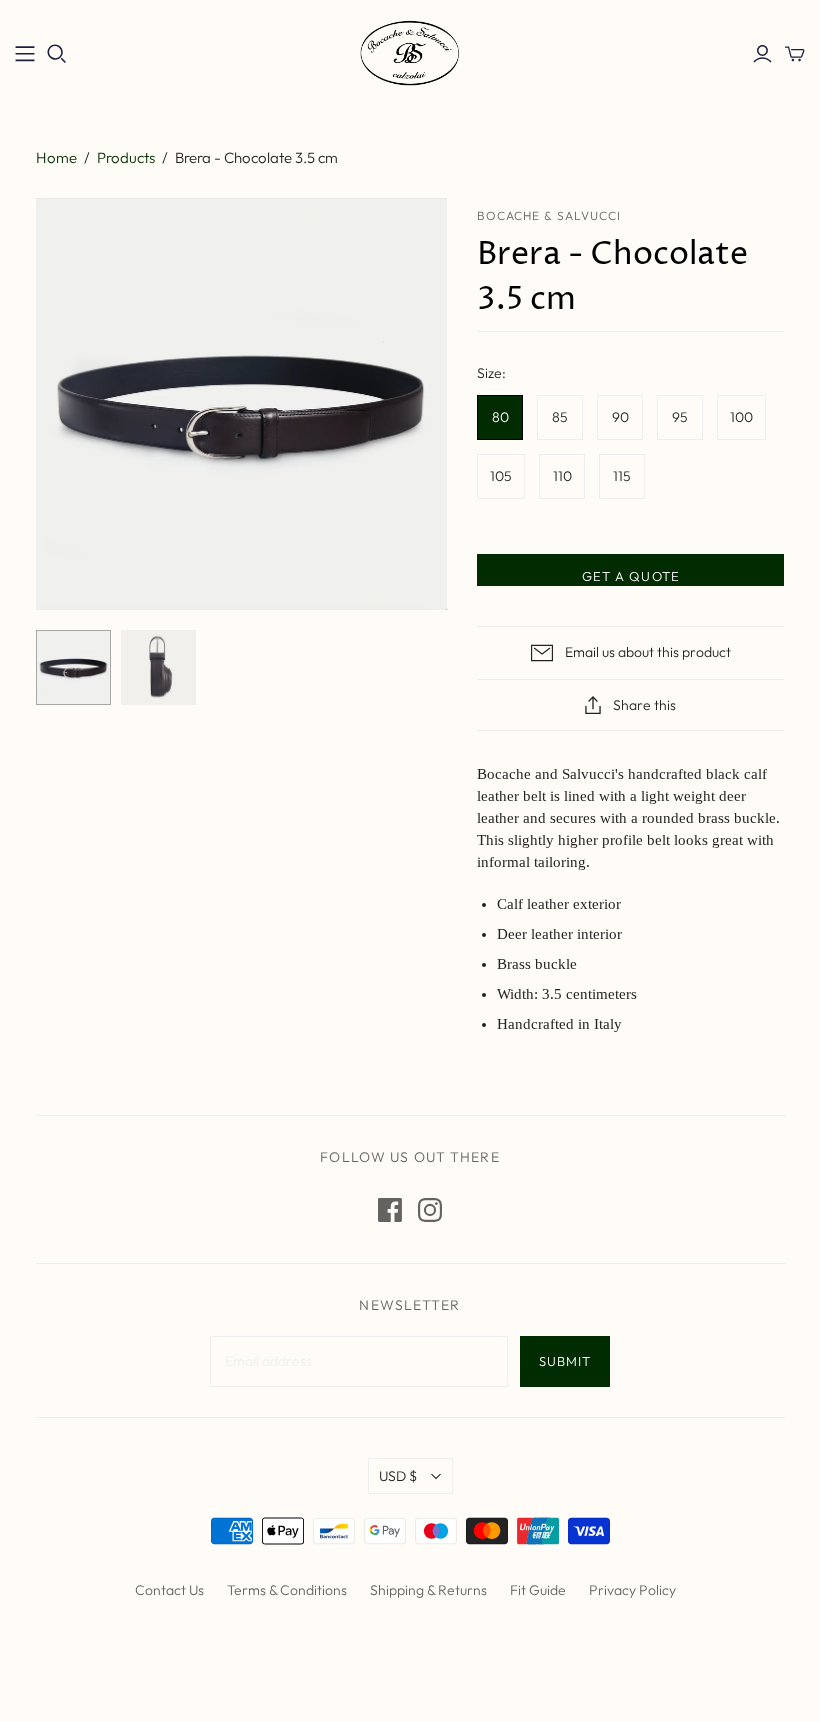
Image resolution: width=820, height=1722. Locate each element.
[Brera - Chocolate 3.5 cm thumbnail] (73, 667)
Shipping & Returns (428, 1590)
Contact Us (169, 1590)
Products (126, 157)
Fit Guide (538, 1590)
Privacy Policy (632, 1590)
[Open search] (57, 54)
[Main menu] (25, 54)
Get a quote (630, 576)
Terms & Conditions (287, 1590)
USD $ (398, 1476)
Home (56, 157)
